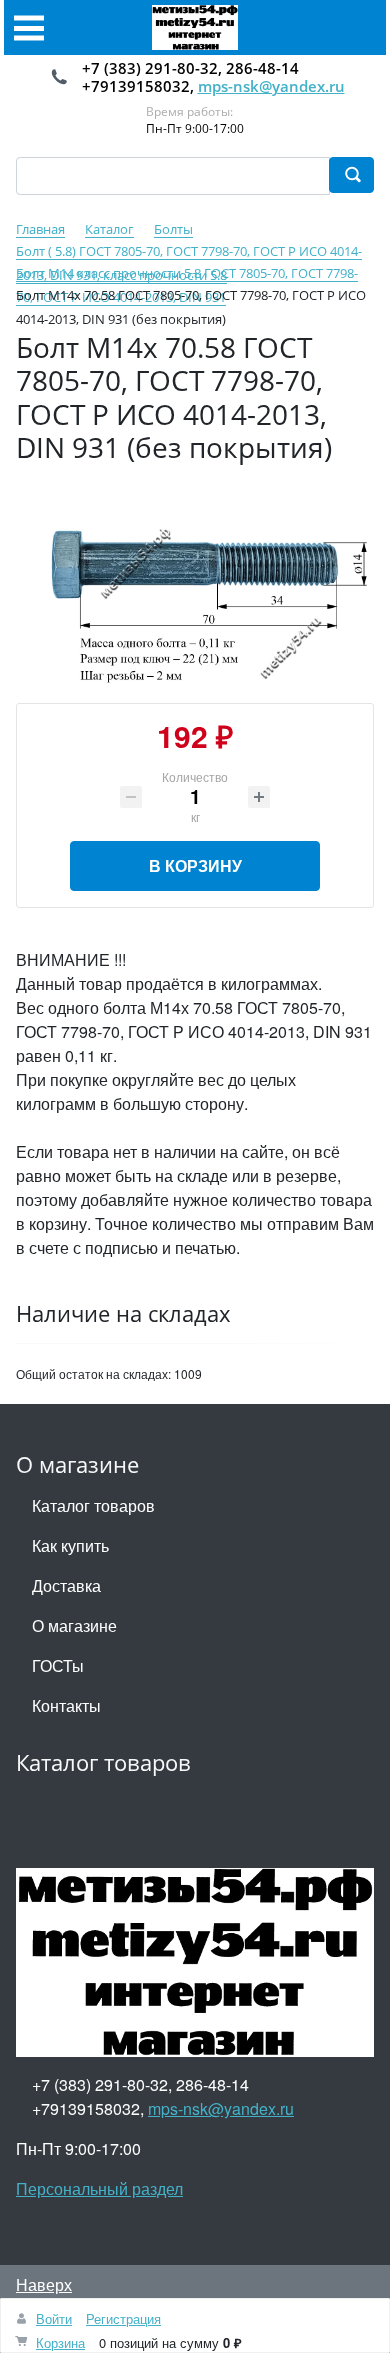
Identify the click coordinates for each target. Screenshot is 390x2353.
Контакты (66, 1705)
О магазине (74, 1625)
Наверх (44, 2284)
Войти (54, 2318)
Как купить (70, 1545)
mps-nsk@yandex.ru (271, 86)
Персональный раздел (99, 2188)
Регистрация (123, 2318)
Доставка (66, 1585)
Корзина (60, 2342)
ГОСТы (58, 1665)
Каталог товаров (93, 1505)
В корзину (195, 865)
